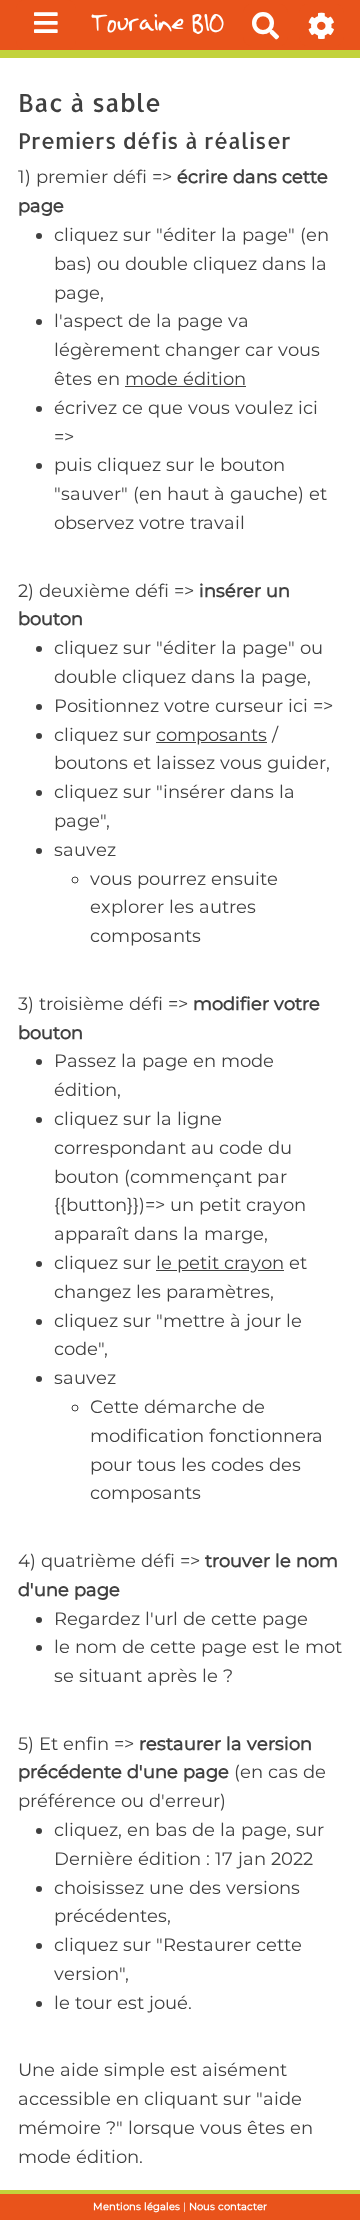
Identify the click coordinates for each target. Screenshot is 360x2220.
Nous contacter (228, 2206)
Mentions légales (136, 2206)
